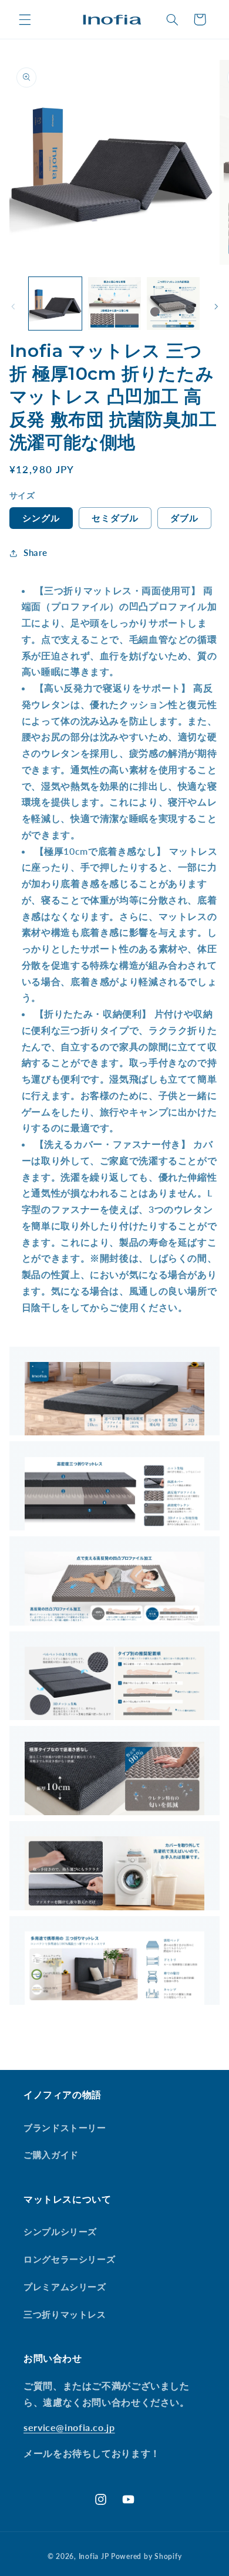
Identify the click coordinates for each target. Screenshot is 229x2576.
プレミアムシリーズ (65, 2287)
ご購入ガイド (51, 2154)
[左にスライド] (13, 306)
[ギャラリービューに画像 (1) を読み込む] (55, 304)
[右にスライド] (216, 306)
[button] (25, 19)
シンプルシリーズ (60, 2231)
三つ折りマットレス (65, 2314)
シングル (41, 518)
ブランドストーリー (65, 2127)
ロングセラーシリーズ (69, 2259)
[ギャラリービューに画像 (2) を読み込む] (114, 304)
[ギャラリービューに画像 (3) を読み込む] (173, 304)
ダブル (184, 518)
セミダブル (115, 518)
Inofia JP (94, 2556)
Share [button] (36, 552)
